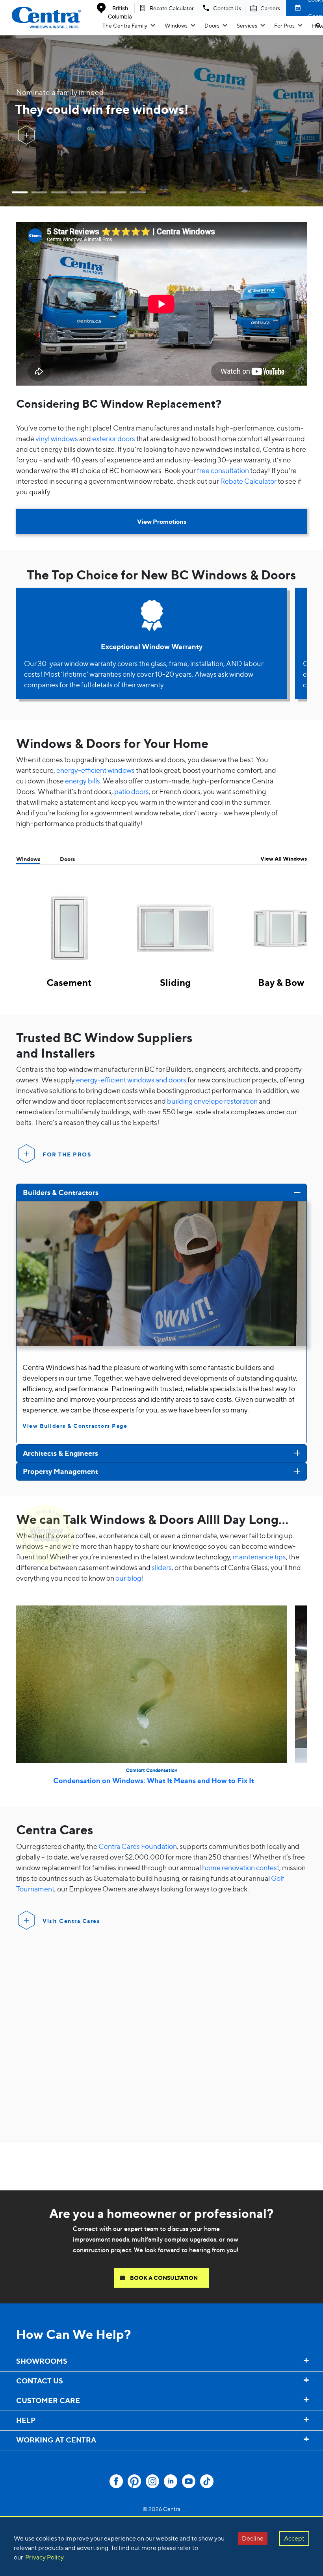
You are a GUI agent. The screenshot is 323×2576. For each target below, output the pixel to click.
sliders (162, 1567)
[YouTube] (189, 2481)
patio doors (132, 792)
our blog (128, 1578)
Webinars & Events (29, 2459)
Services (247, 25)
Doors (212, 25)
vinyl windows (57, 439)
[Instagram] (152, 2481)
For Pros (284, 25)
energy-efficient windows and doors (131, 1080)
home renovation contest (241, 1868)
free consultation (223, 470)
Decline (253, 2538)
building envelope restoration (212, 1101)
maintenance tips (259, 1557)
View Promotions (162, 522)
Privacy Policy (45, 2557)
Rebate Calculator (248, 481)
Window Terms (23, 2457)
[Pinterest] (134, 2481)
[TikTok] (207, 2481)
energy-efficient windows (96, 770)
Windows (176, 25)
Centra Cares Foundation (138, 1846)
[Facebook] (116, 2481)
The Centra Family (125, 25)
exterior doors (114, 439)
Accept (294, 2538)
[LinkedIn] (171, 2481)
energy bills (83, 781)
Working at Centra (28, 2456)
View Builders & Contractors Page (75, 1426)
